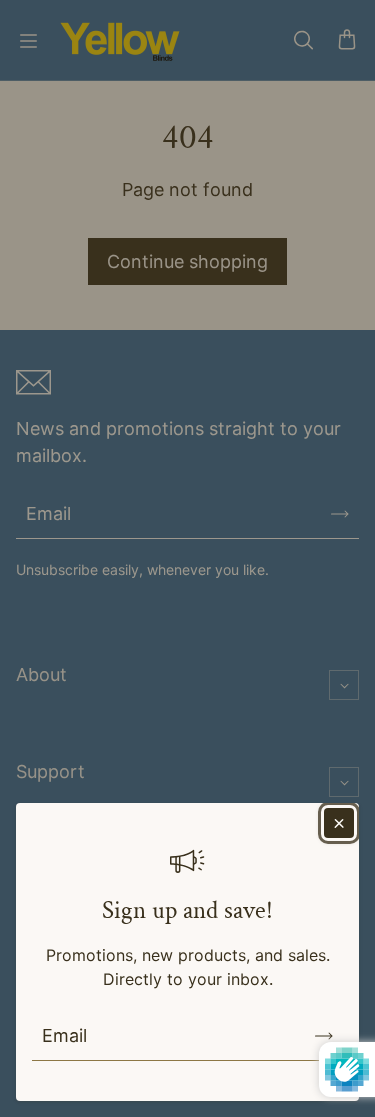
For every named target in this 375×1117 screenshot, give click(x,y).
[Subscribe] (324, 1036)
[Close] (339, 823)
